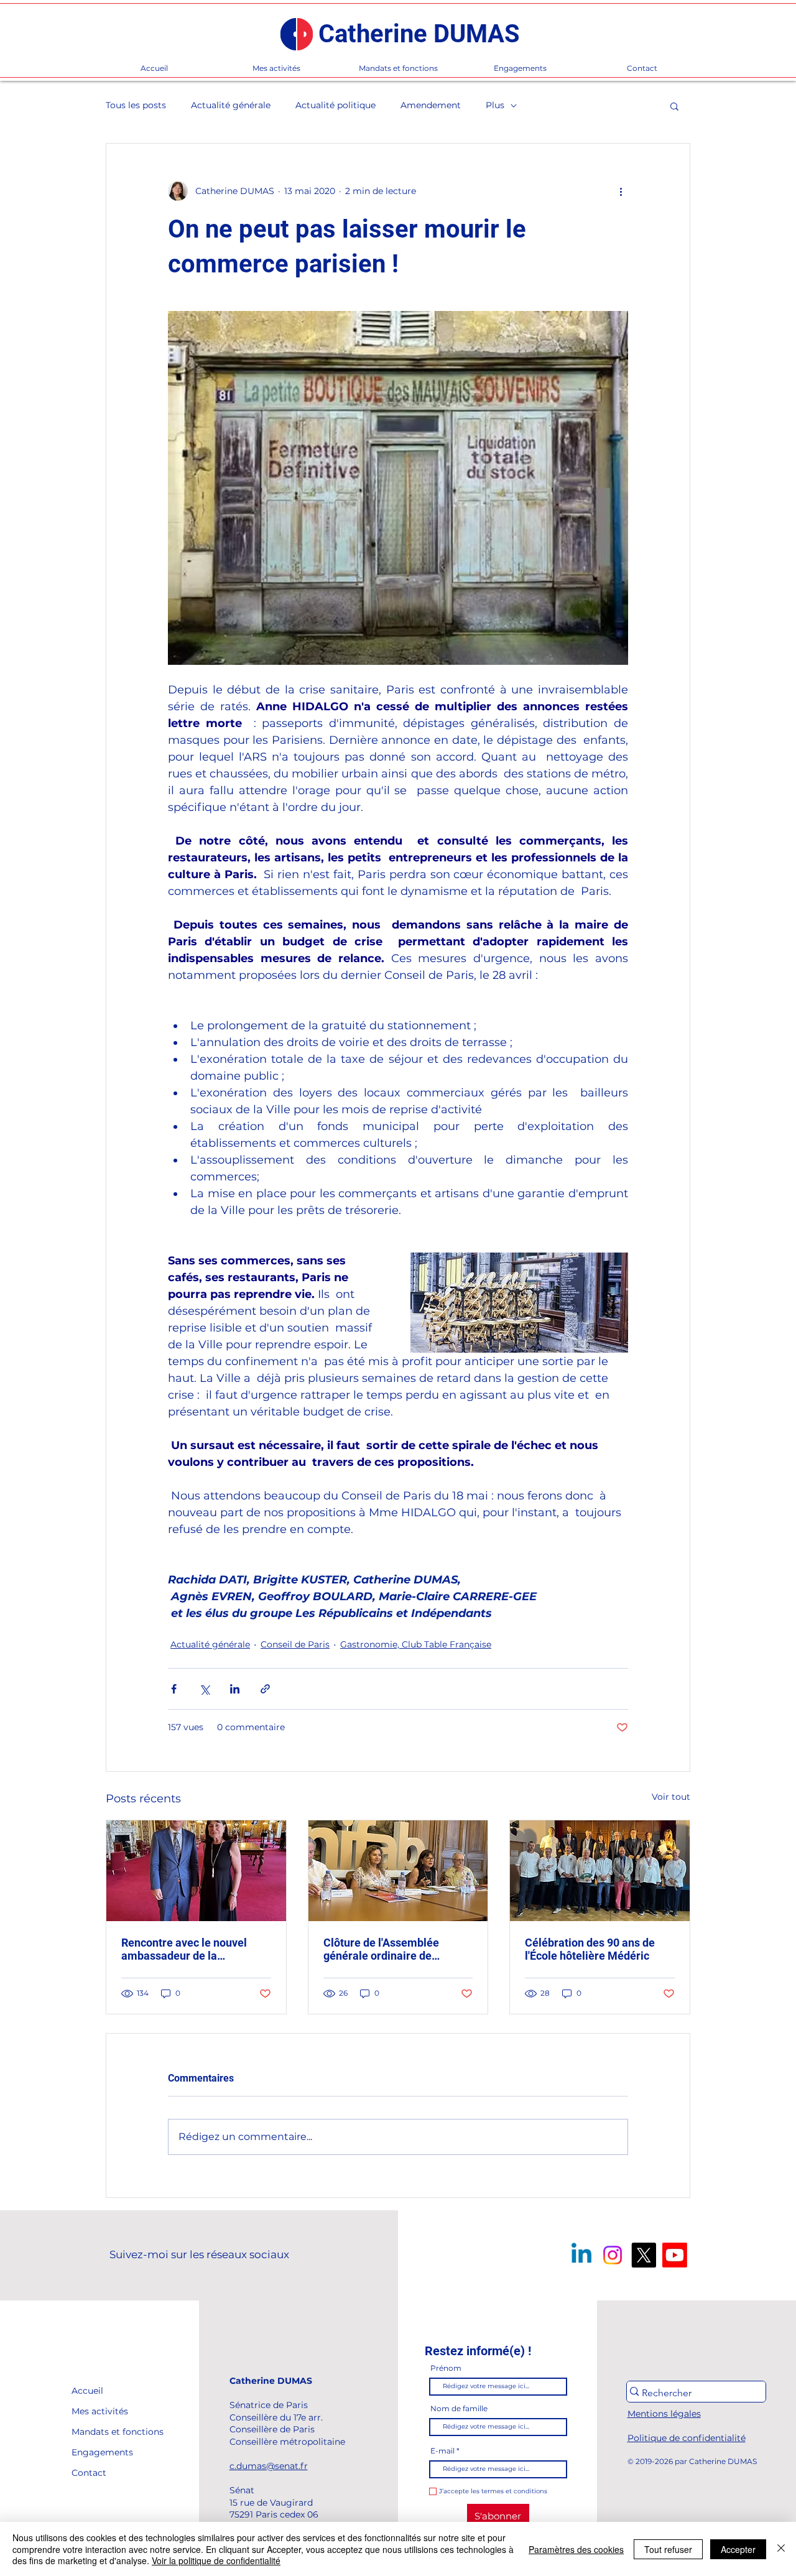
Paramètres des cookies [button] (576, 2549)
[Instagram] (613, 2255)
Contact (89, 2473)
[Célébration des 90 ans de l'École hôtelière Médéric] (600, 1871)
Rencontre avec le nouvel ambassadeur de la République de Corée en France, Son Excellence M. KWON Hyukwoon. (187, 1949)
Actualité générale (231, 105)
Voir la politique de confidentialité (216, 2560)
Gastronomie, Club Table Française (416, 1644)
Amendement (431, 105)
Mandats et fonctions (100, 2432)
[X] (644, 2255)
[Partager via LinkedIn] (235, 1689)
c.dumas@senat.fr (269, 2466)
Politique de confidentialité (687, 2438)
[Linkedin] (581, 2255)
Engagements (100, 2452)
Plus (495, 105)
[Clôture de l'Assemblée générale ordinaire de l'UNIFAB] (398, 1871)
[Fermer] (781, 2549)
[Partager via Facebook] (174, 1689)
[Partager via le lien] (265, 1689)
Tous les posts (136, 105)
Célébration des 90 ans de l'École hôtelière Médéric (590, 1949)
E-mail (442, 2451)
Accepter (738, 2549)
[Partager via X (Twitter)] (204, 1689)
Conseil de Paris (295, 1644)
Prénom (446, 2368)
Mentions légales (664, 2414)
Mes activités (100, 2411)
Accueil (87, 2391)
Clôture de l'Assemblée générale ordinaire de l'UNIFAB (381, 1949)
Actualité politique (336, 105)
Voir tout (671, 1797)
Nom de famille (459, 2409)
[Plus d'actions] (621, 191)
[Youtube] (675, 2255)
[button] (674, 106)
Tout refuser (668, 2549)
